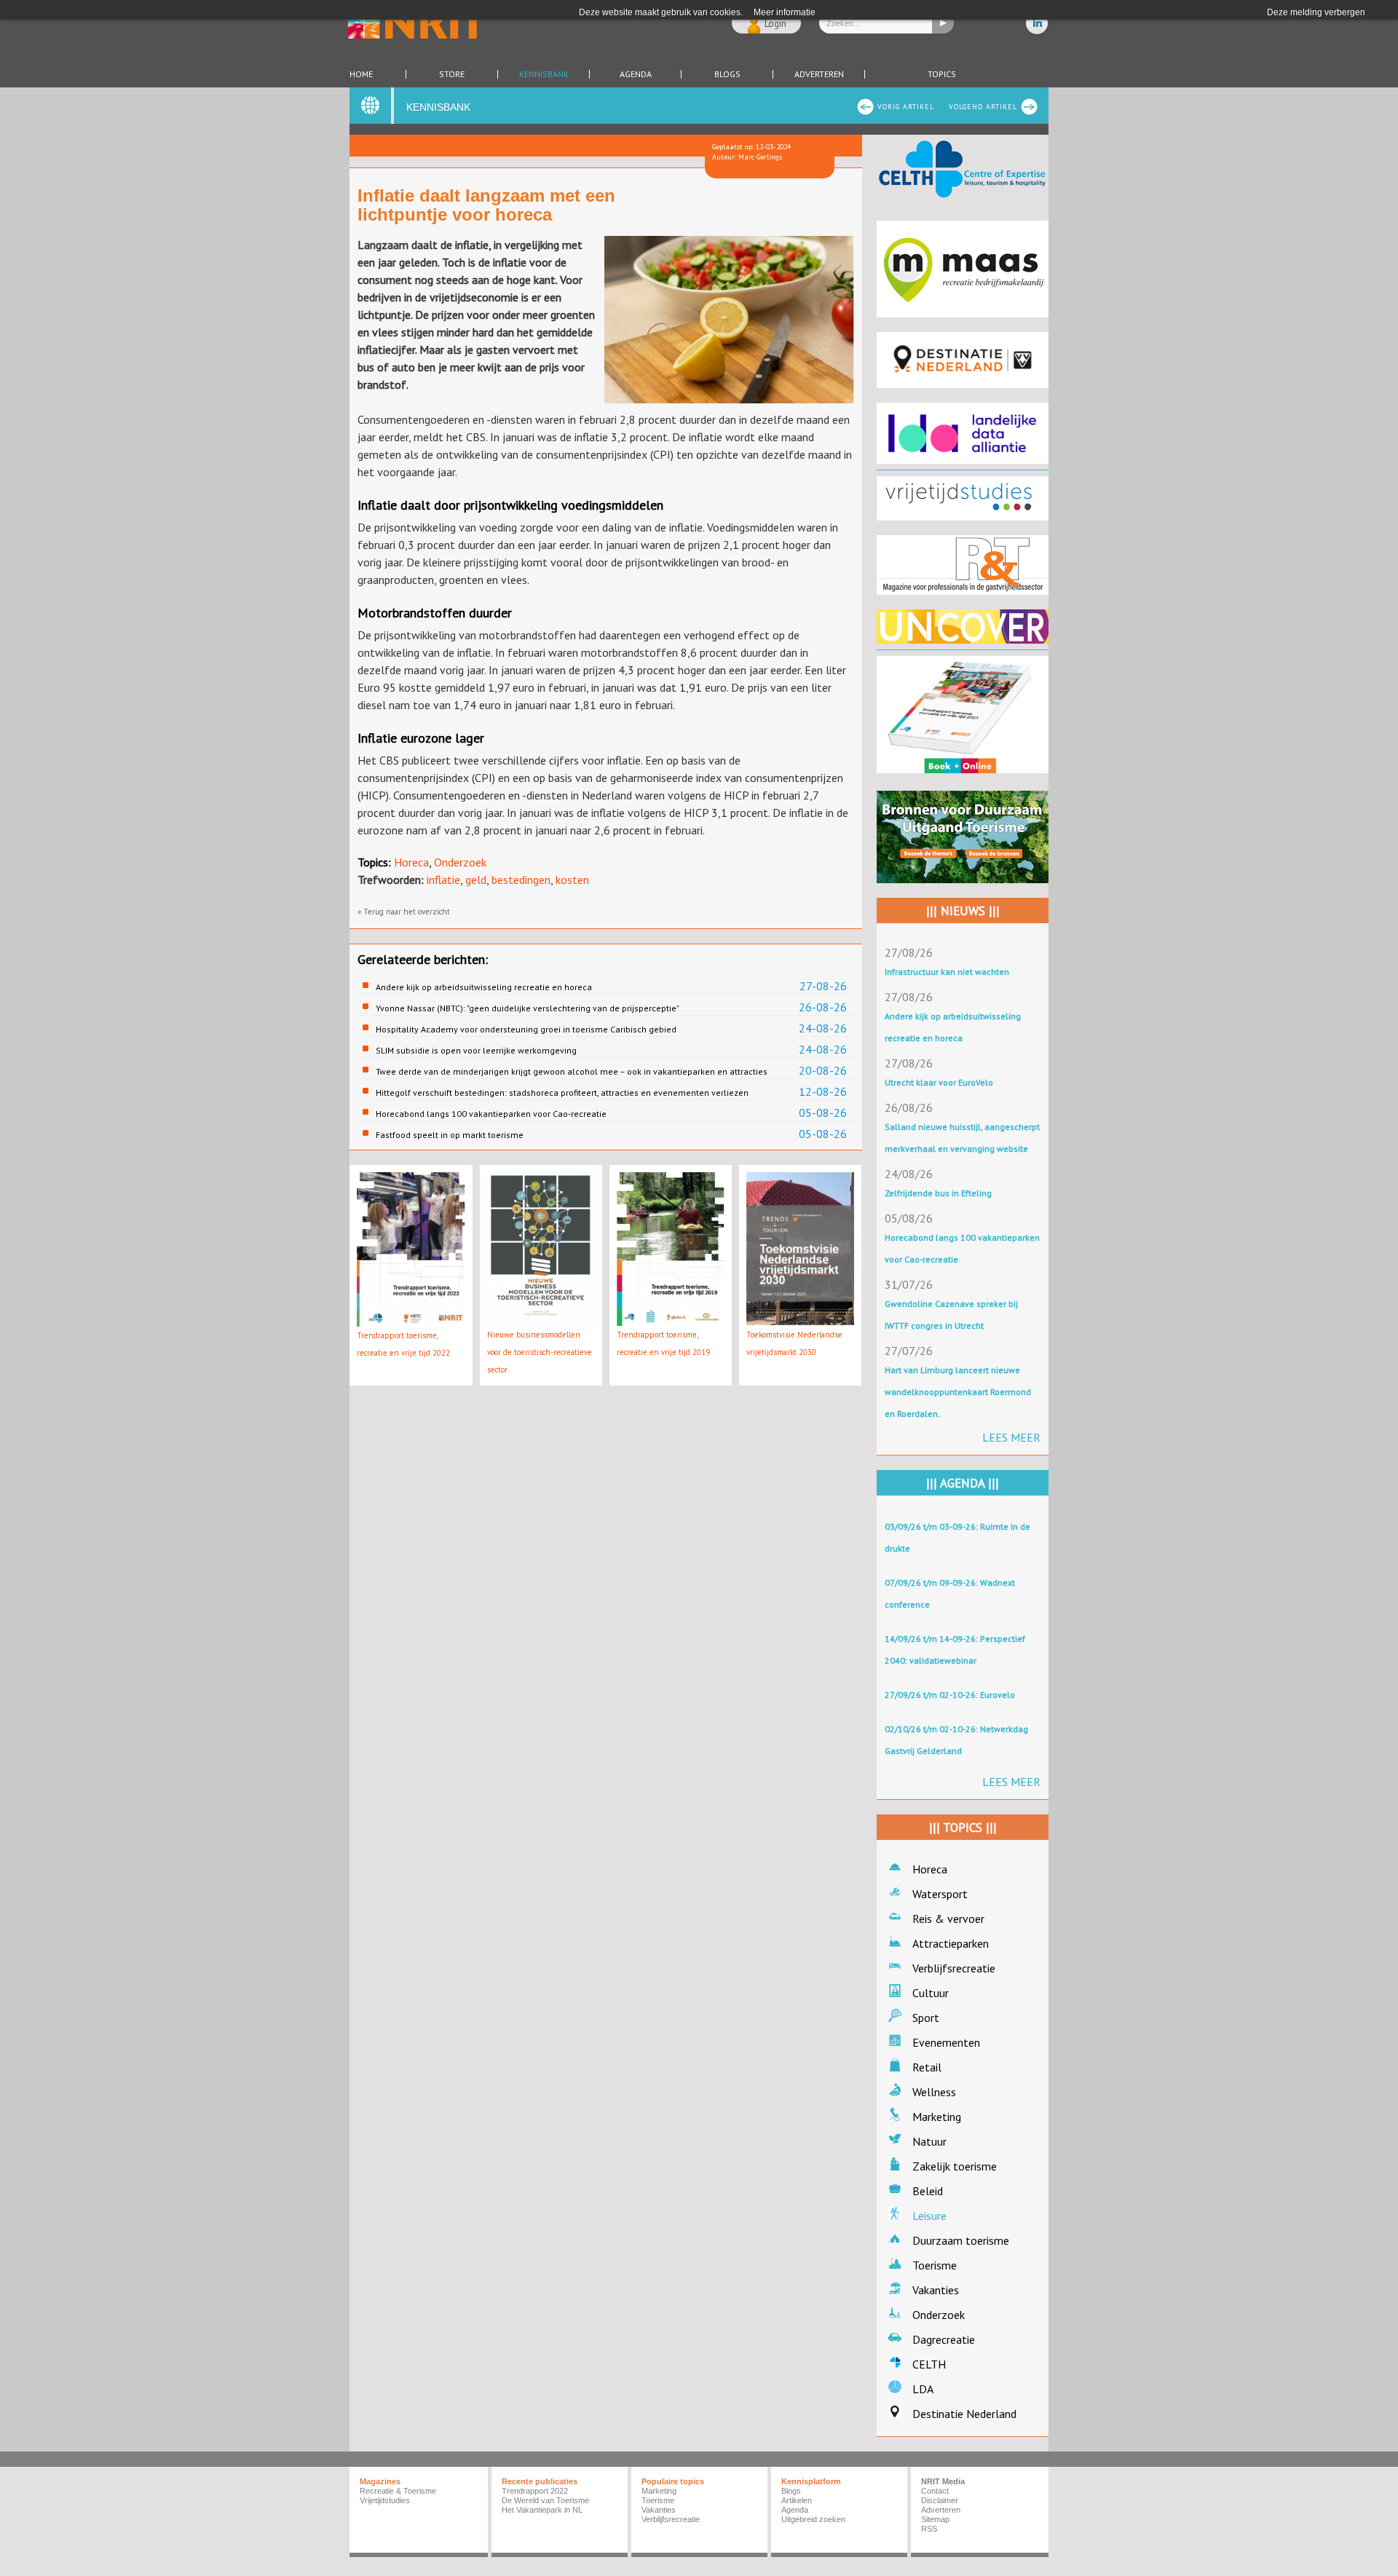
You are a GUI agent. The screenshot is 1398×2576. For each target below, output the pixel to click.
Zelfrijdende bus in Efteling (938, 1193)
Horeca (411, 862)
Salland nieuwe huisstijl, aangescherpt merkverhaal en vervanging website (962, 1138)
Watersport (940, 1894)
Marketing (937, 2117)
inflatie (443, 880)
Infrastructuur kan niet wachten (947, 972)
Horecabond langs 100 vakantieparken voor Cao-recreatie (491, 1114)
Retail (927, 2067)
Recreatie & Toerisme (398, 2491)
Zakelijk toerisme (955, 2166)
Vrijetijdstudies (385, 2500)
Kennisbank (544, 74)
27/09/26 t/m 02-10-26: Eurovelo (950, 1695)
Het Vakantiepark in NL (542, 2510)
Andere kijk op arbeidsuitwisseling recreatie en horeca (484, 987)
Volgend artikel (983, 107)
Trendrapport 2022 (535, 2491)
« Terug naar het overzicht (404, 912)
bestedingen (521, 880)
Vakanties (936, 2290)
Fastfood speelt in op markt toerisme (450, 1135)
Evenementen (946, 2042)
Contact (935, 2491)
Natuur (929, 2141)
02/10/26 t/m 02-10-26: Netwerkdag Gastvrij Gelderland (956, 1740)
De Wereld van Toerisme (545, 2500)
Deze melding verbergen (1316, 12)
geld (476, 880)
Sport (926, 2018)
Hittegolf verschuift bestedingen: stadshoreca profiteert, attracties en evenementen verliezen (562, 1093)
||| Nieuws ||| (963, 911)
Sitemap (935, 2519)
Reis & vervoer (948, 1919)
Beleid (928, 2191)
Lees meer (1011, 1437)
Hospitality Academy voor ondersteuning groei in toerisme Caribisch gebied (526, 1029)
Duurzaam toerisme (961, 2240)
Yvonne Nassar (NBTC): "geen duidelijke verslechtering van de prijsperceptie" (528, 1008)
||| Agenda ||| (963, 1483)
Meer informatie (785, 12)
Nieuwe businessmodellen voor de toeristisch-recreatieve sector (540, 1352)
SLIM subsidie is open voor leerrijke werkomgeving (476, 1050)
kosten (572, 880)
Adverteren (819, 74)
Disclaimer (940, 2500)
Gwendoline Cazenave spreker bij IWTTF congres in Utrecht (951, 1315)
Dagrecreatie (944, 2339)
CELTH (929, 2364)
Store (452, 74)
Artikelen (797, 2500)
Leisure (929, 2216)
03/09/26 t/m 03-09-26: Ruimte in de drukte (957, 1537)
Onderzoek (460, 862)
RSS (929, 2529)
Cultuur (931, 1993)
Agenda (636, 74)
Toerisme (935, 2265)
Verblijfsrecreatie (954, 1968)
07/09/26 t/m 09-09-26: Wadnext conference (950, 1593)
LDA (923, 2389)
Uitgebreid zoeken (813, 2519)
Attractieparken (951, 1943)
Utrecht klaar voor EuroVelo (939, 1082)
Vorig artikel (906, 107)
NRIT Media (943, 2481)
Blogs (727, 74)
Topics (942, 74)
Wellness (934, 2092)
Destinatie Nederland (964, 2414)
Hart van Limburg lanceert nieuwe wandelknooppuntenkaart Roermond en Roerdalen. (958, 1392)
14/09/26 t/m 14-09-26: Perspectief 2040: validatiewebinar (955, 1649)
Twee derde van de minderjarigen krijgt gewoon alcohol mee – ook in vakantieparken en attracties (572, 1071)
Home (361, 74)
